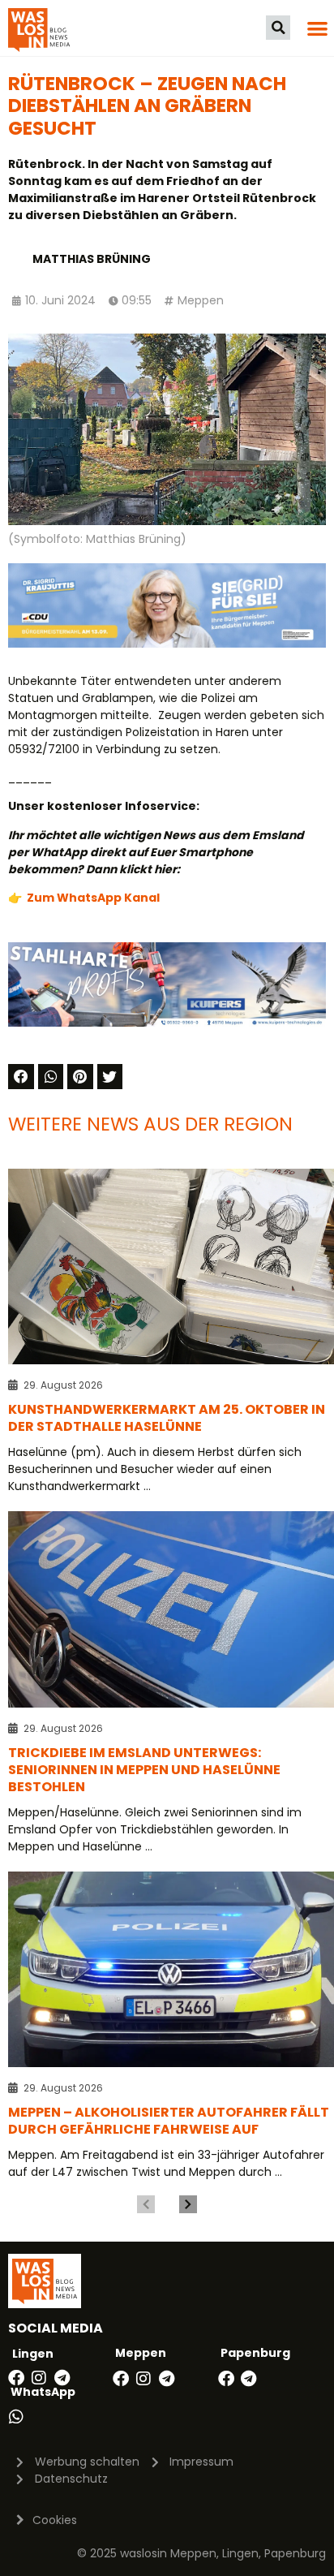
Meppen (201, 300)
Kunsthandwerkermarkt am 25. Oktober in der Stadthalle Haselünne (167, 1418)
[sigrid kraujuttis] (167, 644)
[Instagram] (39, 2378)
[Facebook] (16, 2378)
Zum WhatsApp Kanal (93, 898)
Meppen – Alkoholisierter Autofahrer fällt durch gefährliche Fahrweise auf (169, 2121)
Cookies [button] (55, 2520)
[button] (278, 28)
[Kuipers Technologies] (167, 1023)
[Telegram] (62, 2378)
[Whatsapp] (16, 2417)
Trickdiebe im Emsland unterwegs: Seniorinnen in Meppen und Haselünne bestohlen (144, 1770)
